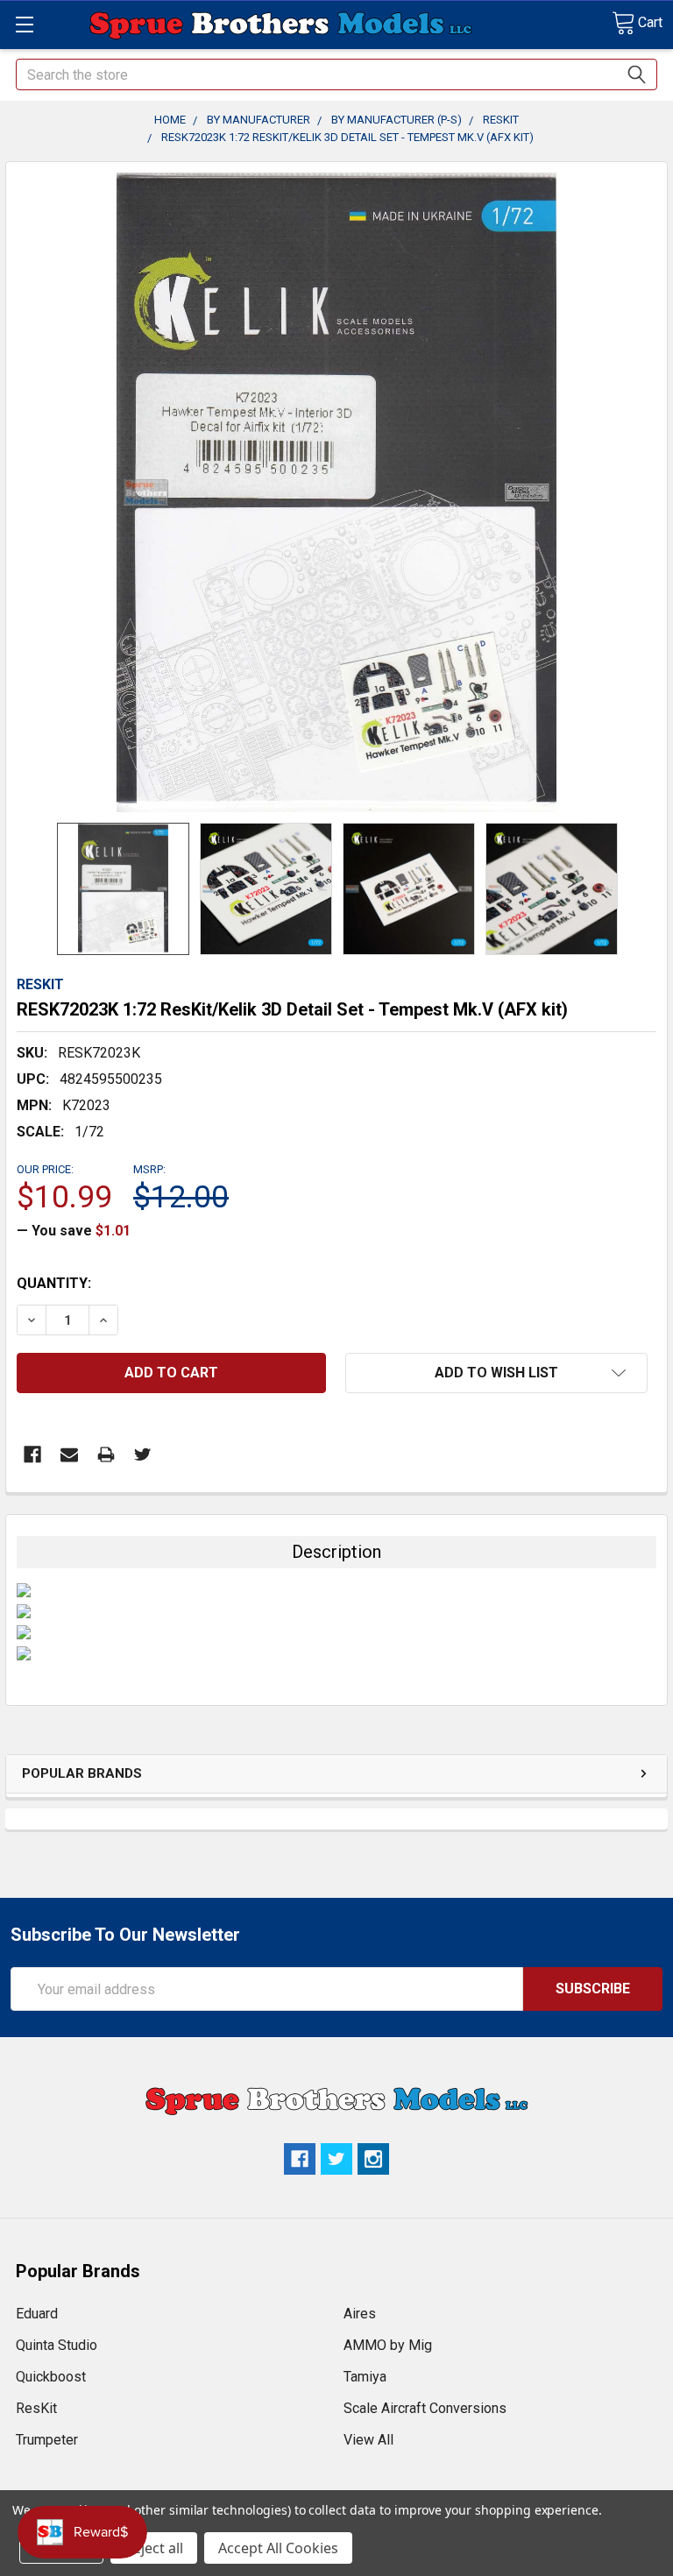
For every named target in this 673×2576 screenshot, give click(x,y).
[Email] (69, 1454)
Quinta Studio (57, 2345)
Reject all (154, 2548)
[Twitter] (143, 1454)
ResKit (36, 2408)
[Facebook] (32, 1454)
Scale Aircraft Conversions (425, 2408)
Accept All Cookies (278, 2548)
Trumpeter (47, 2440)
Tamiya (365, 2377)
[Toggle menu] (24, 24)
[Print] (106, 1454)
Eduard (37, 2314)
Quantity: (54, 1283)
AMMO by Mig (388, 2345)
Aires (360, 2314)
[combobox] (336, 74)
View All (368, 2440)
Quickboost (51, 2377)
